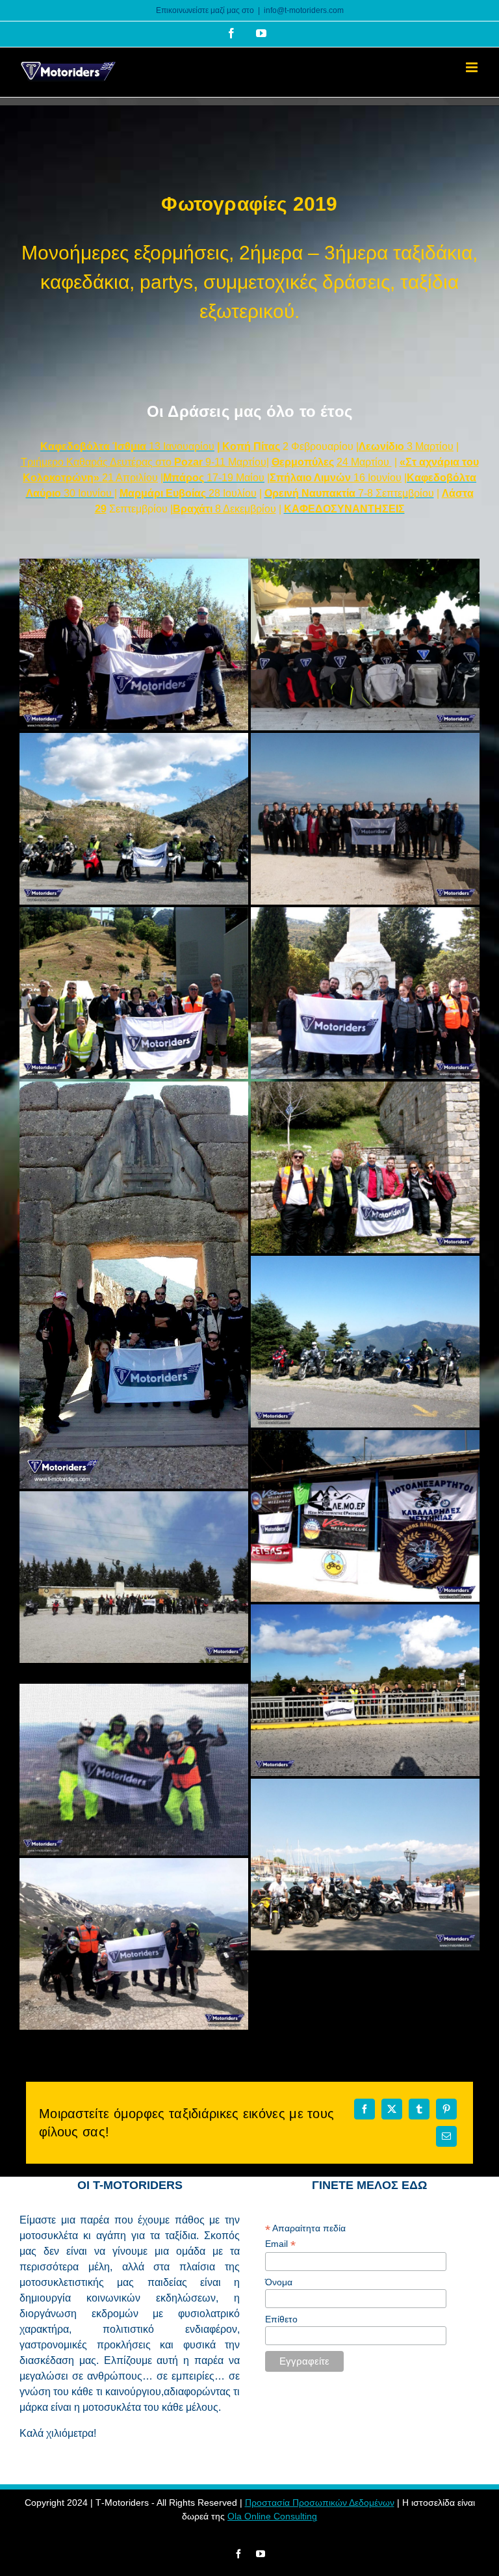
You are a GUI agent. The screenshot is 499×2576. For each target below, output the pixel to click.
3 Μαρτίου (406, 446)
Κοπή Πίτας (250, 446)
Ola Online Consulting (272, 2516)
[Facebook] (365, 2109)
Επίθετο (281, 2319)
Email (280, 2244)
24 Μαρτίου (364, 462)
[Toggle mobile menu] (473, 67)
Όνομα (279, 2282)
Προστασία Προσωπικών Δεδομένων (320, 2503)
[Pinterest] (446, 2109)
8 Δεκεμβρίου (224, 509)
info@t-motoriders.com (304, 10)
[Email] (446, 2136)
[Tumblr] (419, 2109)
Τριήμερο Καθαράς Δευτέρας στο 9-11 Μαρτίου (144, 462)
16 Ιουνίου (336, 478)
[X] (392, 2109)
